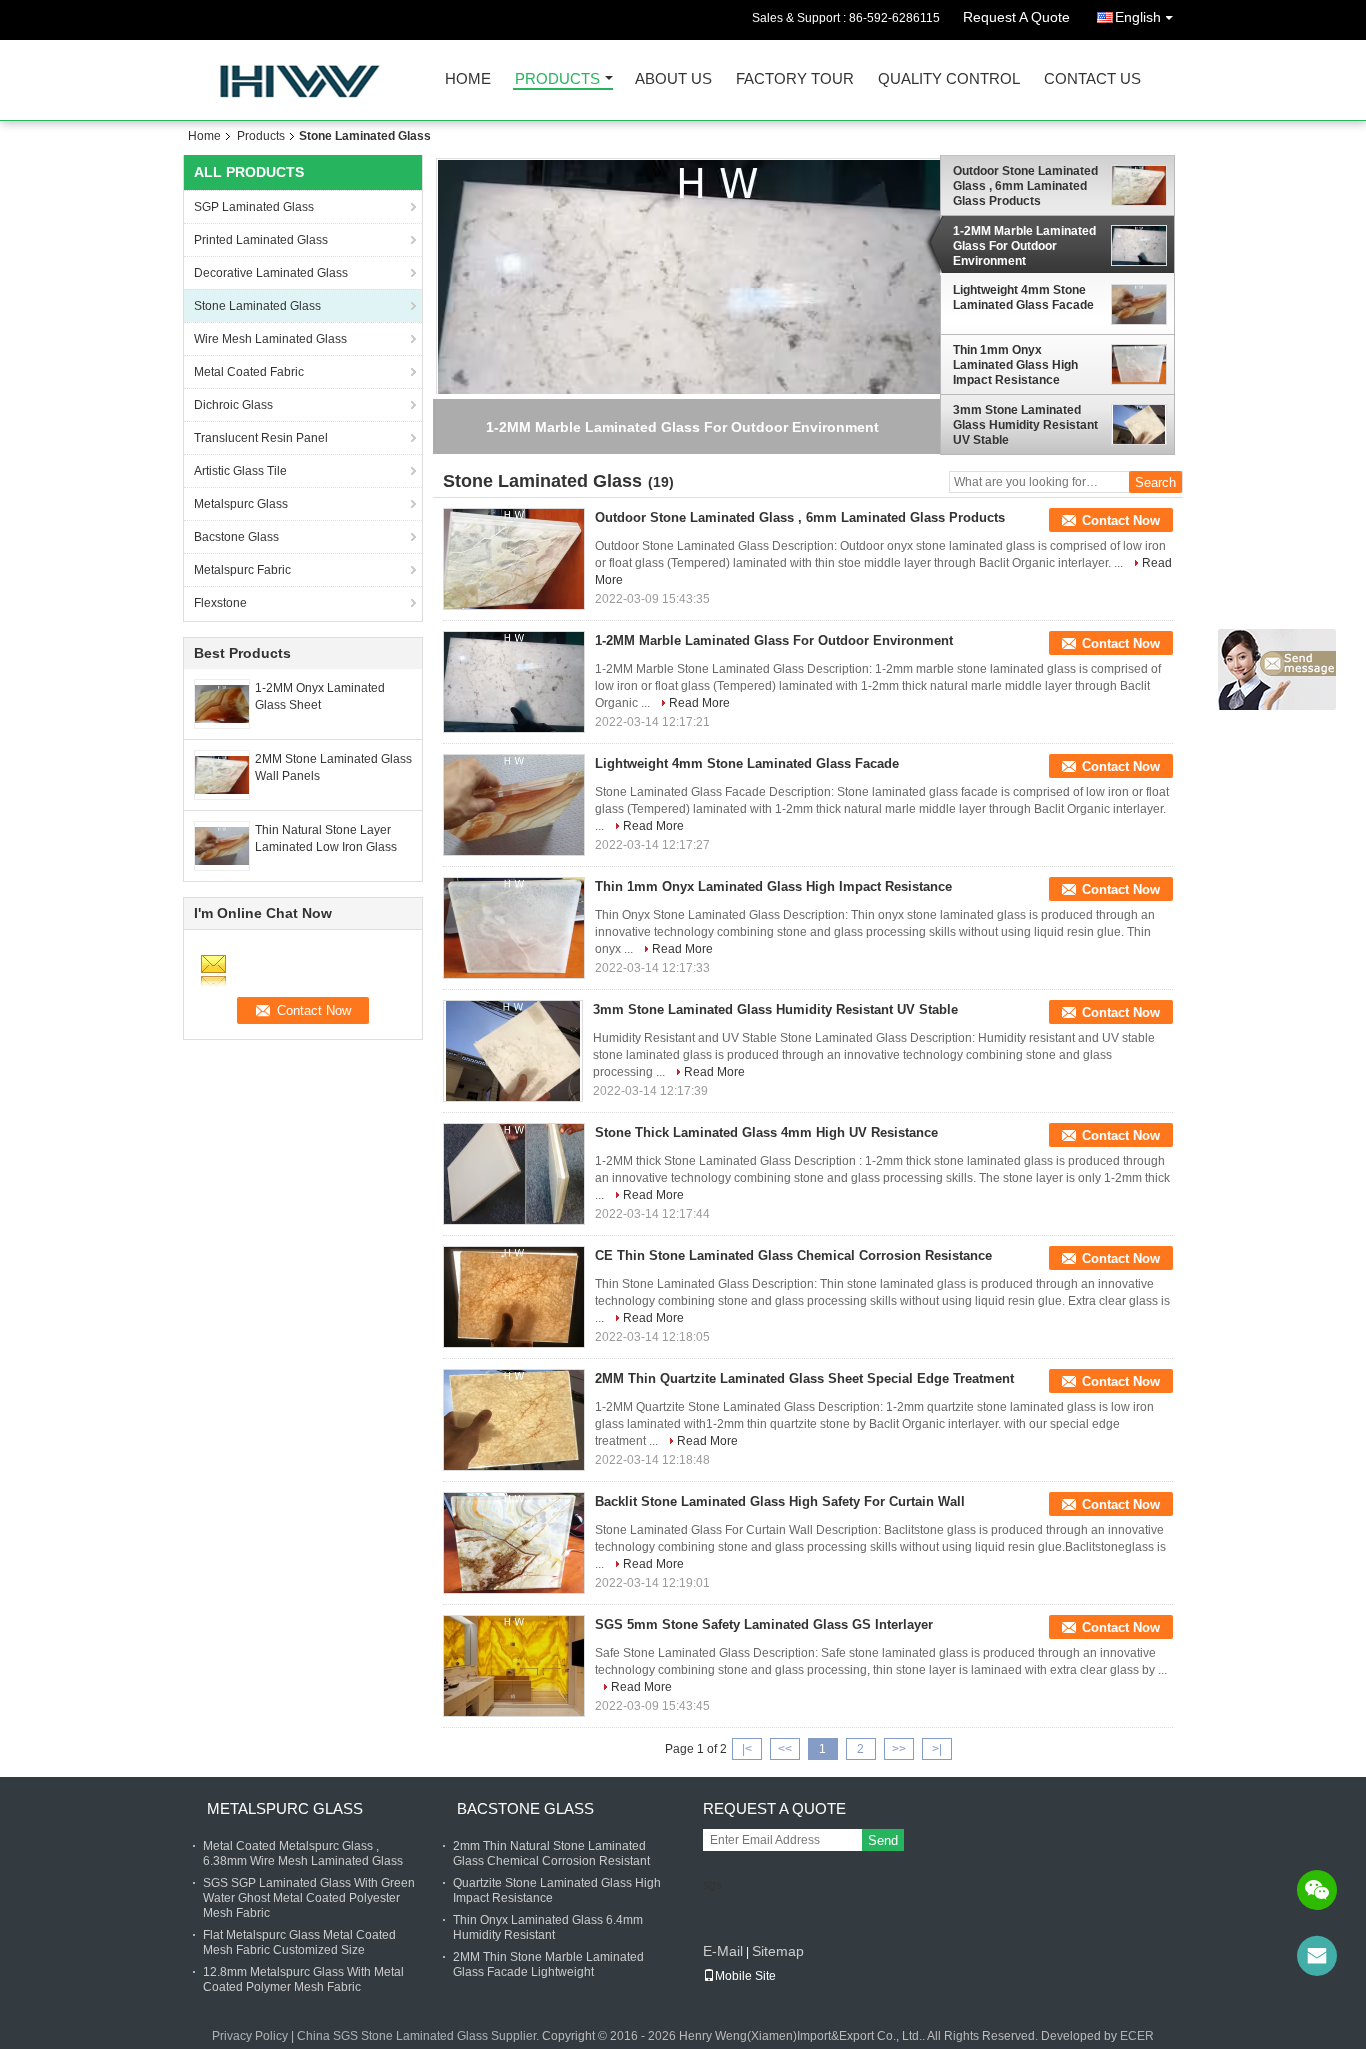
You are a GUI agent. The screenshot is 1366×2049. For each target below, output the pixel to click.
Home (468, 79)
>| (937, 1749)
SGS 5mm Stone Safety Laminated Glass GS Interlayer (764, 1624)
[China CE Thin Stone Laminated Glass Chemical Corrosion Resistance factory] (514, 1297)
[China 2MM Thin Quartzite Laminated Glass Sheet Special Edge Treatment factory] (514, 1420)
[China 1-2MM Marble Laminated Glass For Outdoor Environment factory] (514, 682)
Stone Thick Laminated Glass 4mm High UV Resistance (766, 1132)
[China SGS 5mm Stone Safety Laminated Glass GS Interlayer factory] (514, 1666)
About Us (673, 79)
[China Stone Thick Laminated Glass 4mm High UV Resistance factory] (514, 1174)
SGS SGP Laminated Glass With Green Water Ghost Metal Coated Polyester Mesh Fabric (309, 1898)
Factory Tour (795, 79)
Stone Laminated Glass (257, 306)
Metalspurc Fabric (242, 570)
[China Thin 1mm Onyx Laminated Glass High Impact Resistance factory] (514, 928)
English (1138, 17)
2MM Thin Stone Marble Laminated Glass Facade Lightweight (548, 1964)
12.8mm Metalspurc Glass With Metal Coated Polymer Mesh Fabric (303, 1979)
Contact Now (1121, 520)
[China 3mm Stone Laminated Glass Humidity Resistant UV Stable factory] (513, 1051)
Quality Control (949, 79)
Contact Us (1092, 79)
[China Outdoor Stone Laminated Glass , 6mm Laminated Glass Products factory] (514, 559)
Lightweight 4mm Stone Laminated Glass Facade (1023, 297)
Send (883, 1840)
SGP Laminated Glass (254, 207)
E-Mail (723, 1951)
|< (747, 1749)
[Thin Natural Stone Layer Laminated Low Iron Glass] (222, 845)
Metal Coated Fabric (249, 372)
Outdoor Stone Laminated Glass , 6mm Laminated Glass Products (1025, 186)
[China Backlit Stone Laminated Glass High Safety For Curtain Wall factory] (514, 1543)
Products (557, 79)
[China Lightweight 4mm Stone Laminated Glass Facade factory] (514, 805)
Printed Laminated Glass (261, 240)
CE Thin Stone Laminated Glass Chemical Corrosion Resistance (793, 1255)
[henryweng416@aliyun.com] (1317, 1956)
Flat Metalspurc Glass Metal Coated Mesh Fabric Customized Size (299, 1942)
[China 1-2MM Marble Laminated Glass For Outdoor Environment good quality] (717, 359)
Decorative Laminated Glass (271, 273)
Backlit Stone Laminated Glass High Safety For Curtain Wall (780, 1501)
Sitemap (778, 1951)
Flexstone (220, 603)
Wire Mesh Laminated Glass (270, 339)
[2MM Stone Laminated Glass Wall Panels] (222, 774)
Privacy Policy (250, 2036)
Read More (699, 703)
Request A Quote (1016, 17)
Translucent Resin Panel (261, 438)
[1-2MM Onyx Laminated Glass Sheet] (222, 703)
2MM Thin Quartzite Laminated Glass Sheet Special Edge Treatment (804, 1378)
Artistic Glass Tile (240, 471)
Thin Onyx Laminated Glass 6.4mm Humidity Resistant (548, 1927)
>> (899, 1749)
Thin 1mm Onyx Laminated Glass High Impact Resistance (1015, 365)
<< (785, 1749)
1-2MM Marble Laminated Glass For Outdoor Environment (1024, 246)
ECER (1137, 2036)
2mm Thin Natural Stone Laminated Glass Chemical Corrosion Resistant (551, 1853)
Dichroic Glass (233, 405)
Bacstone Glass (236, 537)
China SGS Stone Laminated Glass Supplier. (419, 2036)
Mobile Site (745, 1976)
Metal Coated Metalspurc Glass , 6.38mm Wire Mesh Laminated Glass (303, 1853)
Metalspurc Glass (241, 504)
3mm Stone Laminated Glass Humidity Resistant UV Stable (1025, 425)
